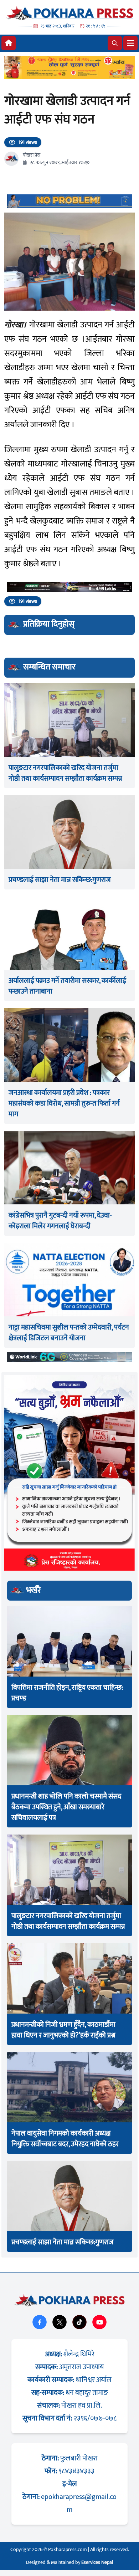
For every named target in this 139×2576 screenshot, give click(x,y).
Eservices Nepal (97, 2562)
